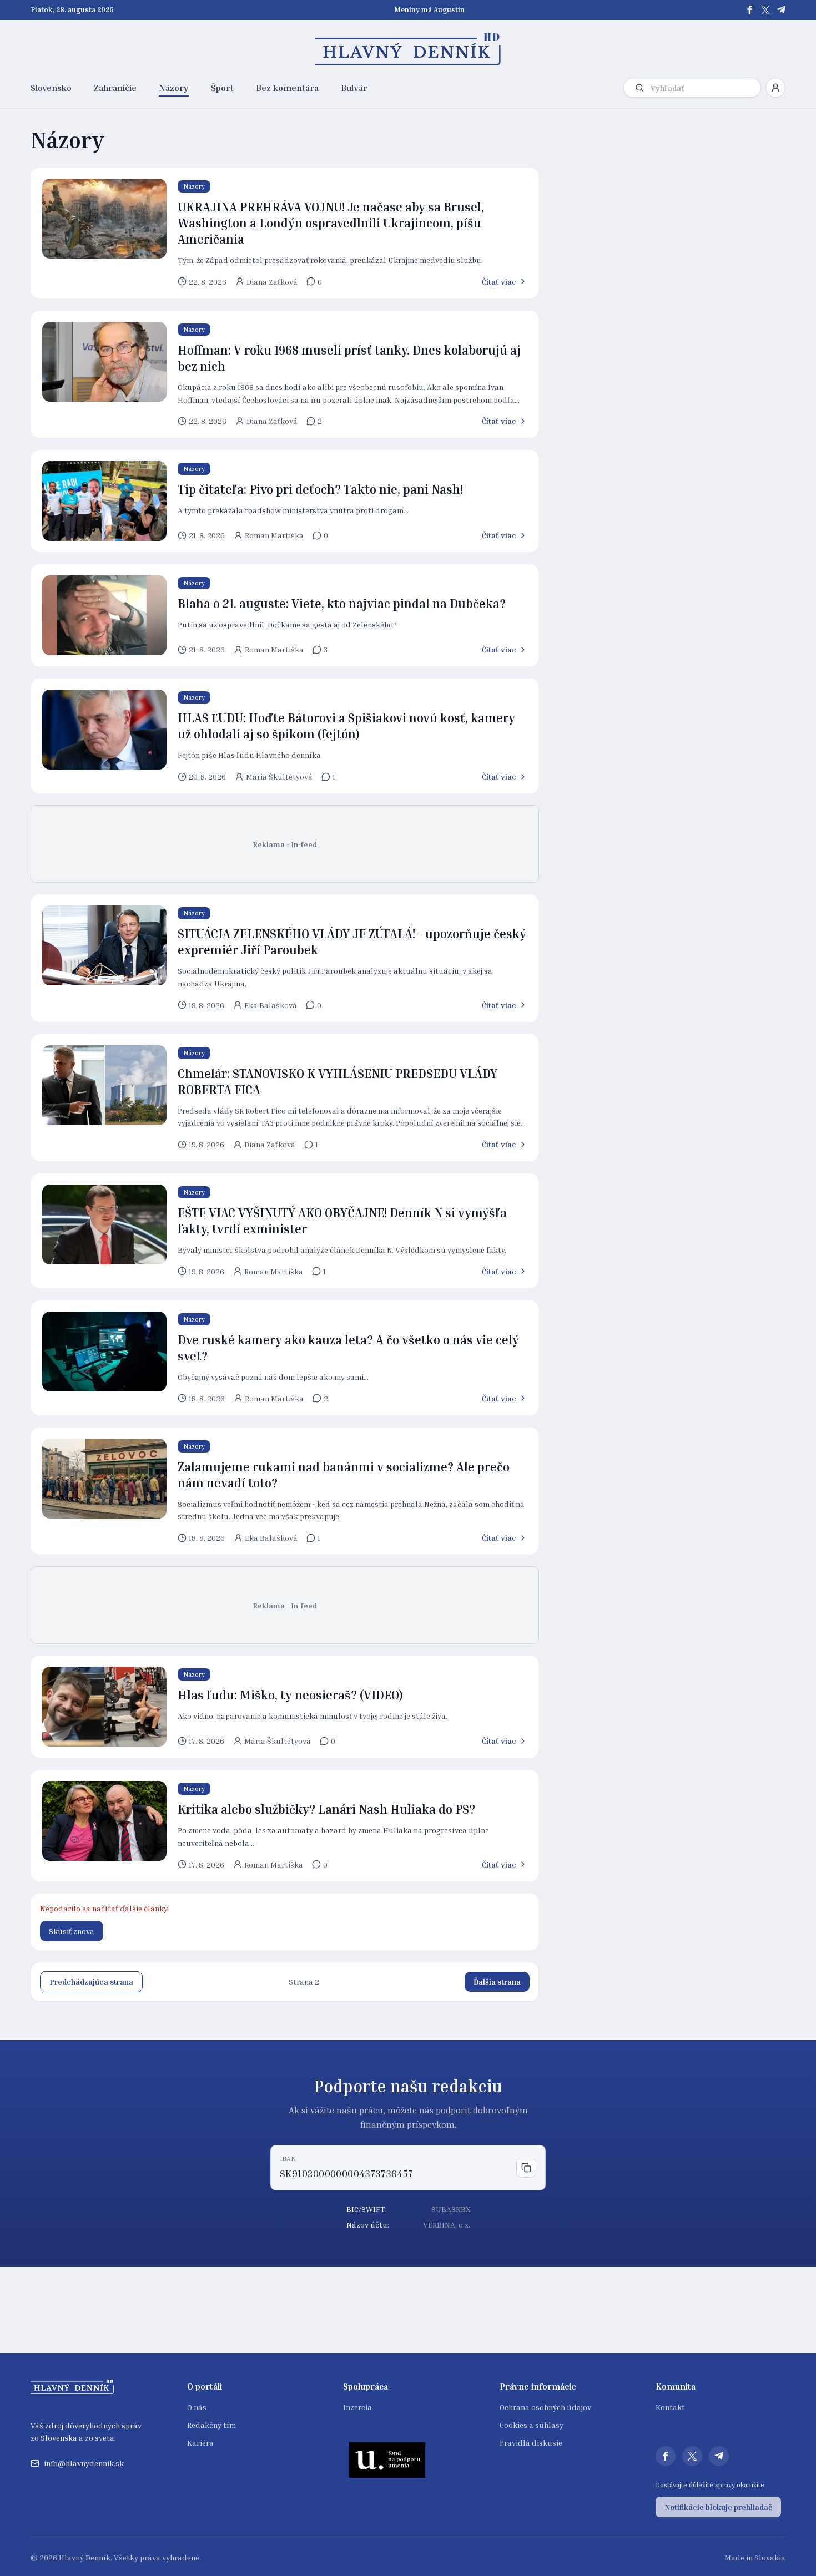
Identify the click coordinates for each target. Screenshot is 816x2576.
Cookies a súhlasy (532, 2425)
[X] (765, 10)
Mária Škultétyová (279, 776)
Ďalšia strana (497, 1982)
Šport (222, 88)
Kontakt (670, 2407)
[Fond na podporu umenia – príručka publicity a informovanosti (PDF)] (387, 2459)
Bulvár (354, 88)
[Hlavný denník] (408, 49)
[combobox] (703, 88)
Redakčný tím (211, 2425)
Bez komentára (287, 88)
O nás (197, 2407)
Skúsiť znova (72, 1931)
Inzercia (357, 2407)
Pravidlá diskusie (531, 2443)
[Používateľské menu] (775, 88)
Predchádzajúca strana (91, 1982)
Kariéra (200, 2443)
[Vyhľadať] (639, 88)
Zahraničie (115, 88)
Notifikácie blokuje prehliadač (718, 2507)
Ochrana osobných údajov (545, 2407)
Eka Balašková (271, 1005)
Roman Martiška (274, 535)
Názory (174, 88)
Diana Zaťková (272, 282)
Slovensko (51, 88)
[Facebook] (750, 10)
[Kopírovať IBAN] (526, 2168)
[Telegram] (781, 10)
